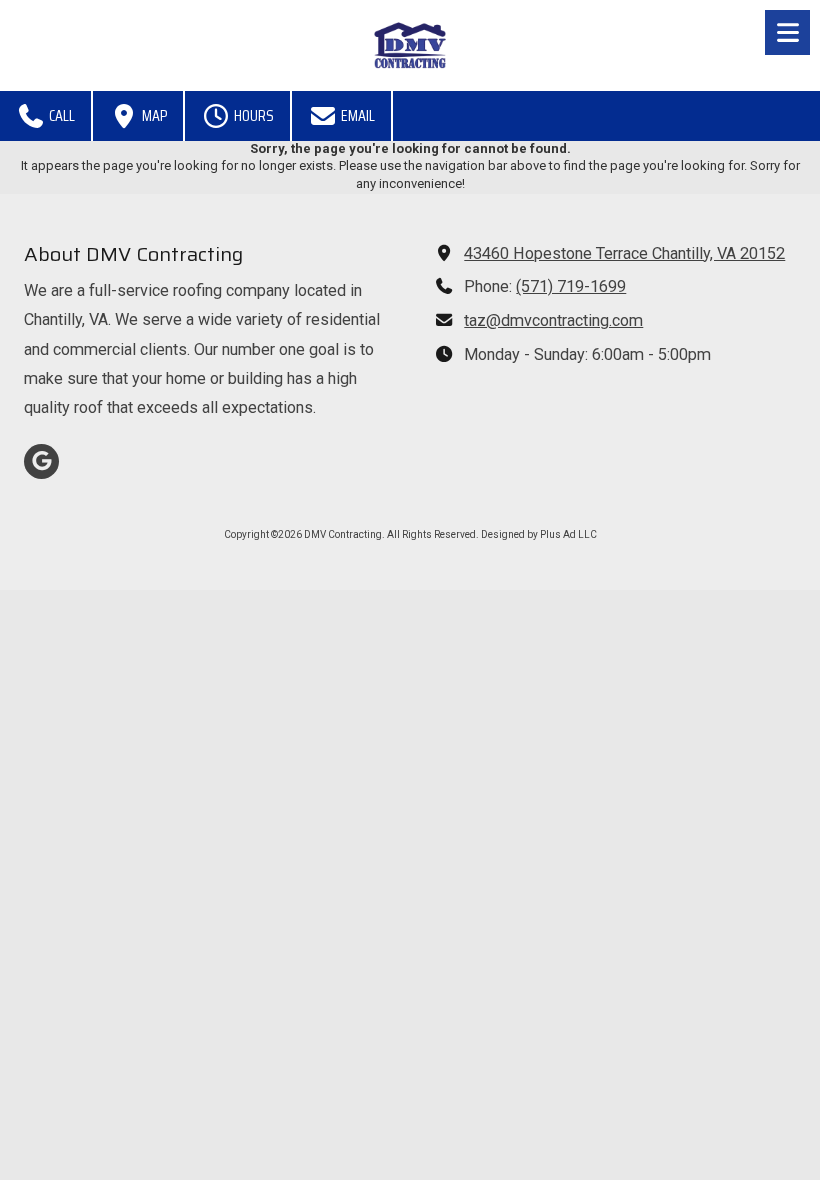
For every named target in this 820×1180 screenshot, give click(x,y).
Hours (252, 115)
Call (60, 115)
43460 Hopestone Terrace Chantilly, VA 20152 (624, 253)
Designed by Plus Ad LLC (539, 534)
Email (356, 115)
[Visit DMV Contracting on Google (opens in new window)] (41, 461)
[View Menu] (787, 32)
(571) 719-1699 (571, 286)
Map (153, 115)
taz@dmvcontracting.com (553, 320)
